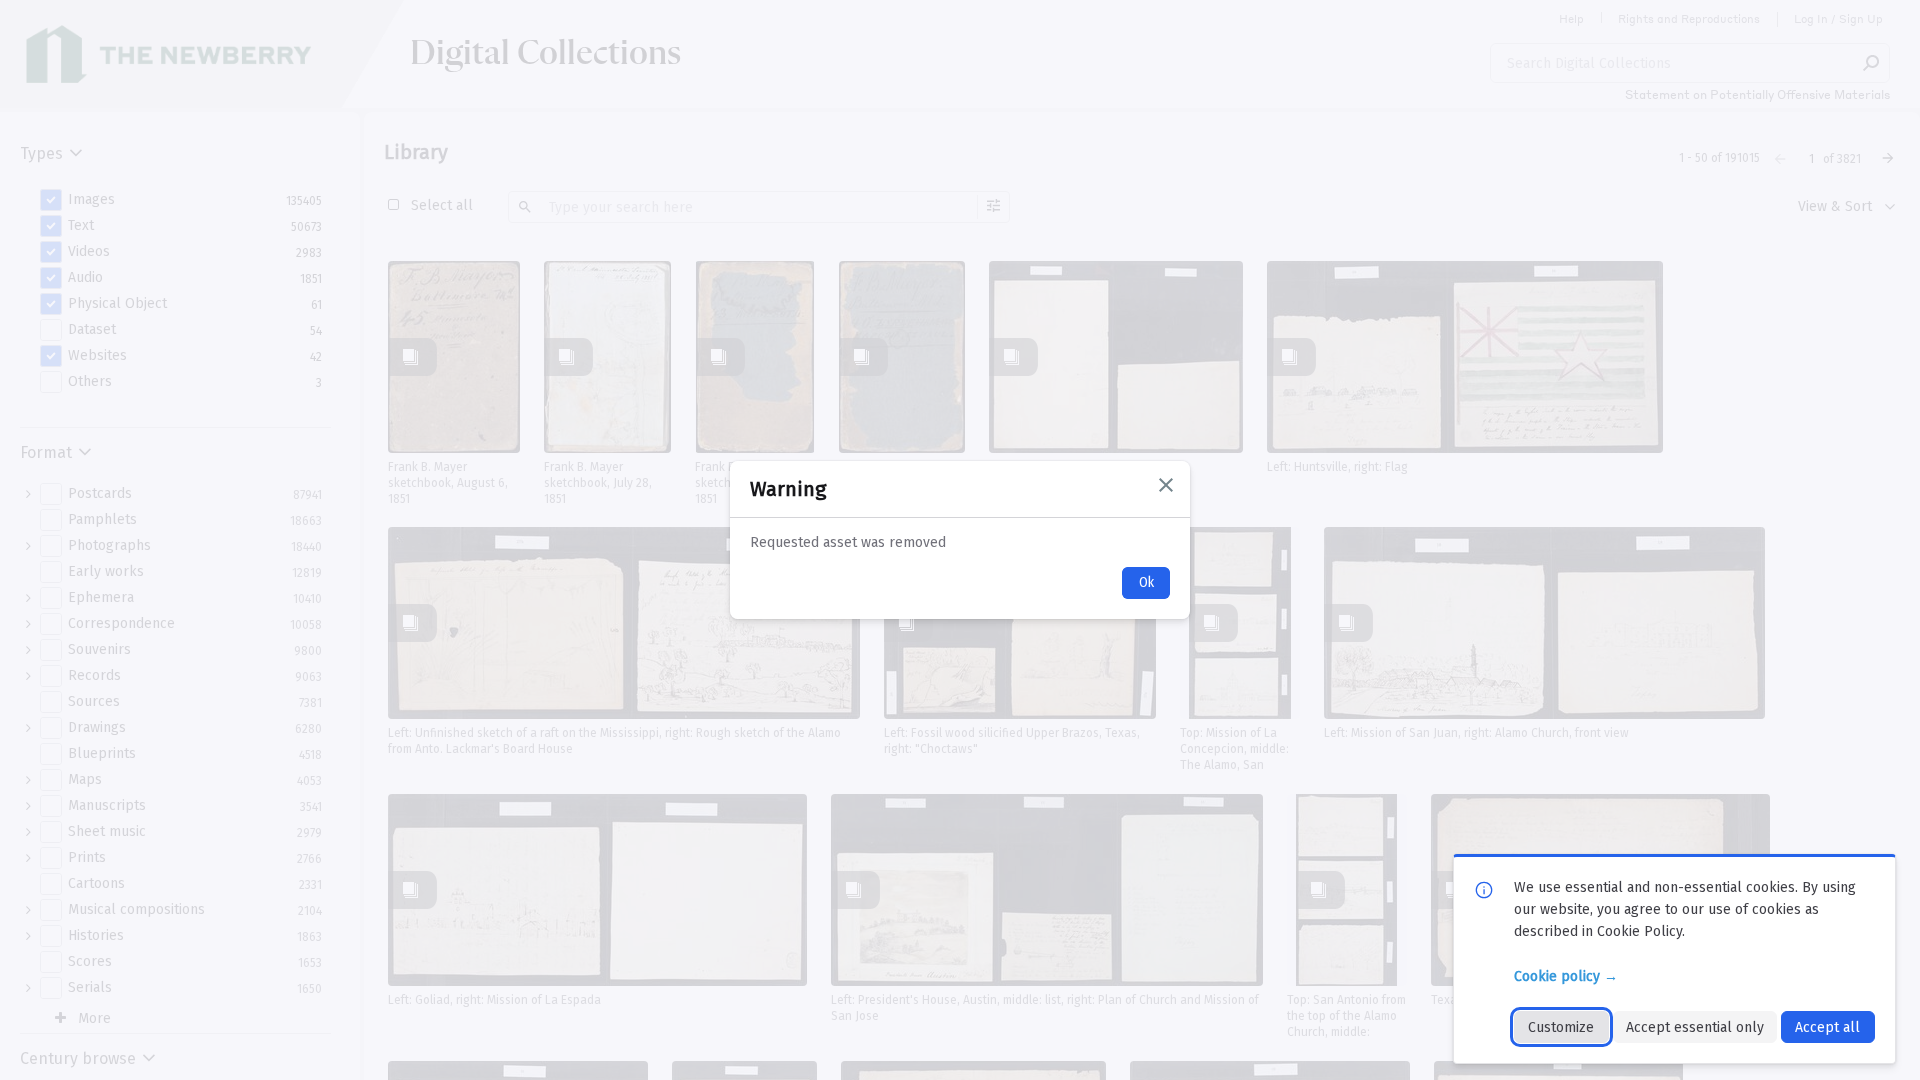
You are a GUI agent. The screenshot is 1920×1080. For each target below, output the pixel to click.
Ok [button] (1146, 582)
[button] (1166, 485)
